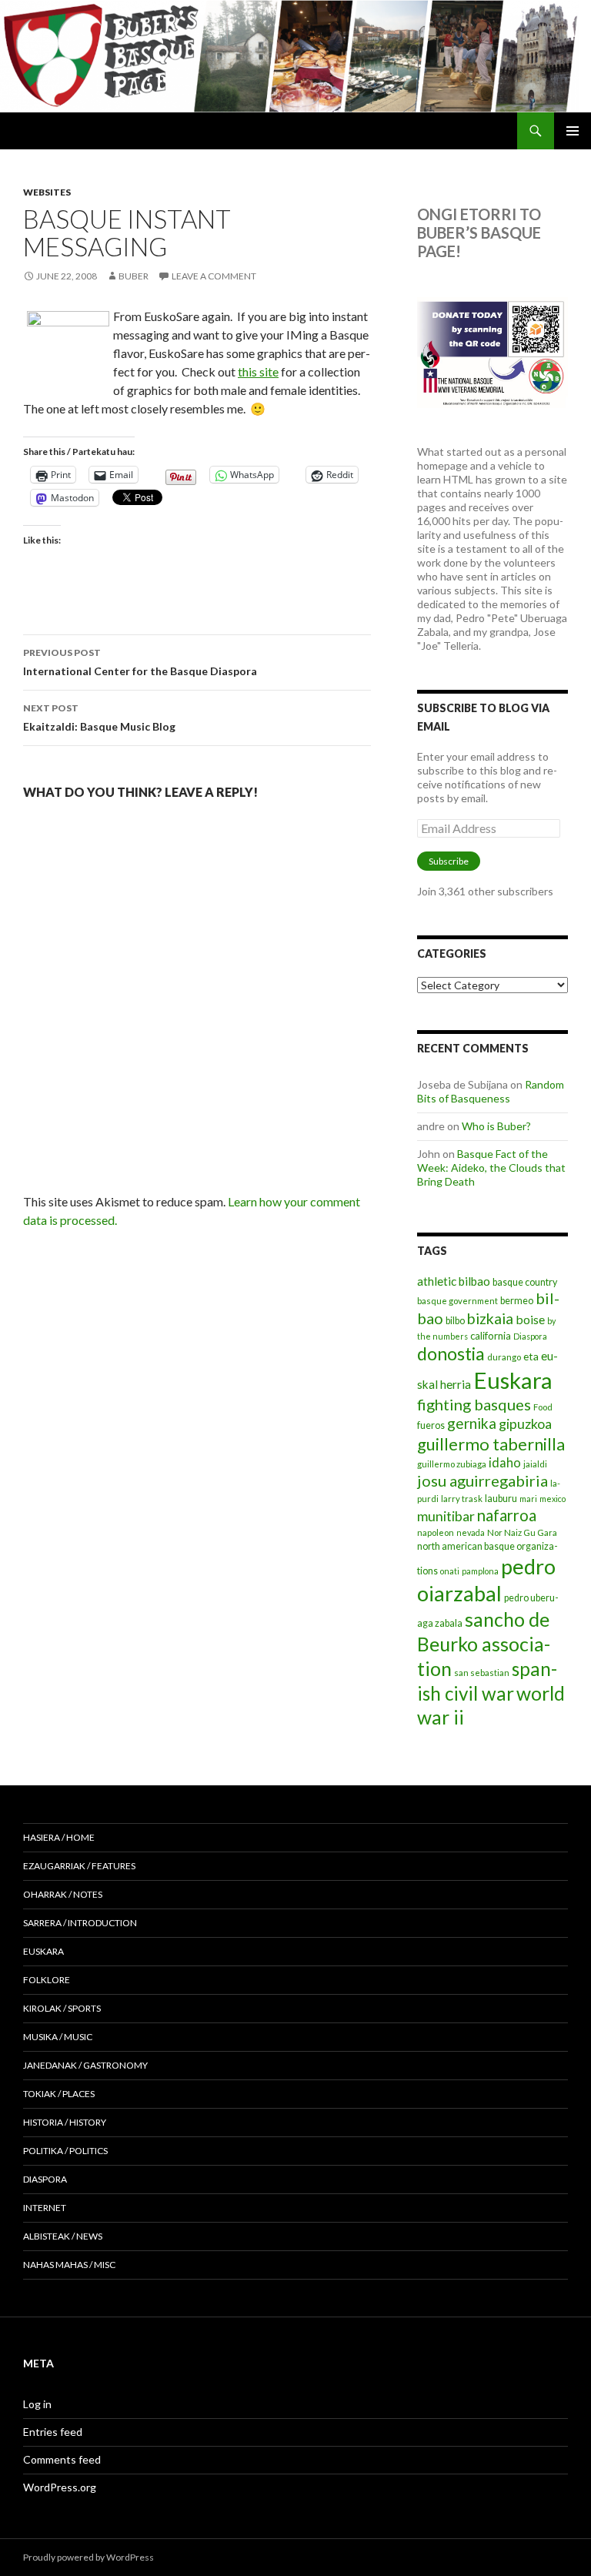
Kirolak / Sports (62, 2008)
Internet (45, 2208)
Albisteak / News (63, 2236)
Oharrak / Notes (63, 1894)
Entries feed (53, 2432)
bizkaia (490, 1318)
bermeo (517, 1301)
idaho (505, 1462)
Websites (47, 192)
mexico (553, 1499)
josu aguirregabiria (482, 1480)
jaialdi (535, 1464)
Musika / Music (58, 2037)
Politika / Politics (65, 2151)
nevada (471, 1532)
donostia (451, 1353)
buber (134, 276)
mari (528, 1499)
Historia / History (65, 2122)
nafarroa (507, 1515)
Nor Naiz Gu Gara (522, 1532)
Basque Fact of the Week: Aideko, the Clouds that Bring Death (491, 1168)
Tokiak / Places (59, 2094)
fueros (431, 1425)
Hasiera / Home (59, 1837)
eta (531, 1356)
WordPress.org (60, 2487)
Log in (37, 2404)
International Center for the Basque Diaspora (140, 662)
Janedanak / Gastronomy (85, 2065)
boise (530, 1319)
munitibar (446, 1516)
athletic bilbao (454, 1281)
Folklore (47, 1980)
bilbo (455, 1321)
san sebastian (482, 1673)
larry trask (462, 1499)
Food (543, 1407)
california (491, 1336)
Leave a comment (214, 276)
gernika (472, 1423)
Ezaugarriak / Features (79, 1866)
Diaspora (530, 1336)
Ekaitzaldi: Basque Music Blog (99, 718)
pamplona (480, 1571)
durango (504, 1357)
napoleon (436, 1532)
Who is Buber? (496, 1126)
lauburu (501, 1499)
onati (450, 1571)
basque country (525, 1282)
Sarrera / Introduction (80, 1923)
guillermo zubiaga (452, 1464)
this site (258, 371)
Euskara (513, 1380)
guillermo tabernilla (491, 1444)
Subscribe (449, 861)
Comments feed (62, 2459)
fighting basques (474, 1404)
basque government (457, 1301)
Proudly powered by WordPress (88, 2557)
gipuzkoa (525, 1423)
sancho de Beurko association (484, 1644)
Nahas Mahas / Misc (69, 2265)
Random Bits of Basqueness (491, 1091)
